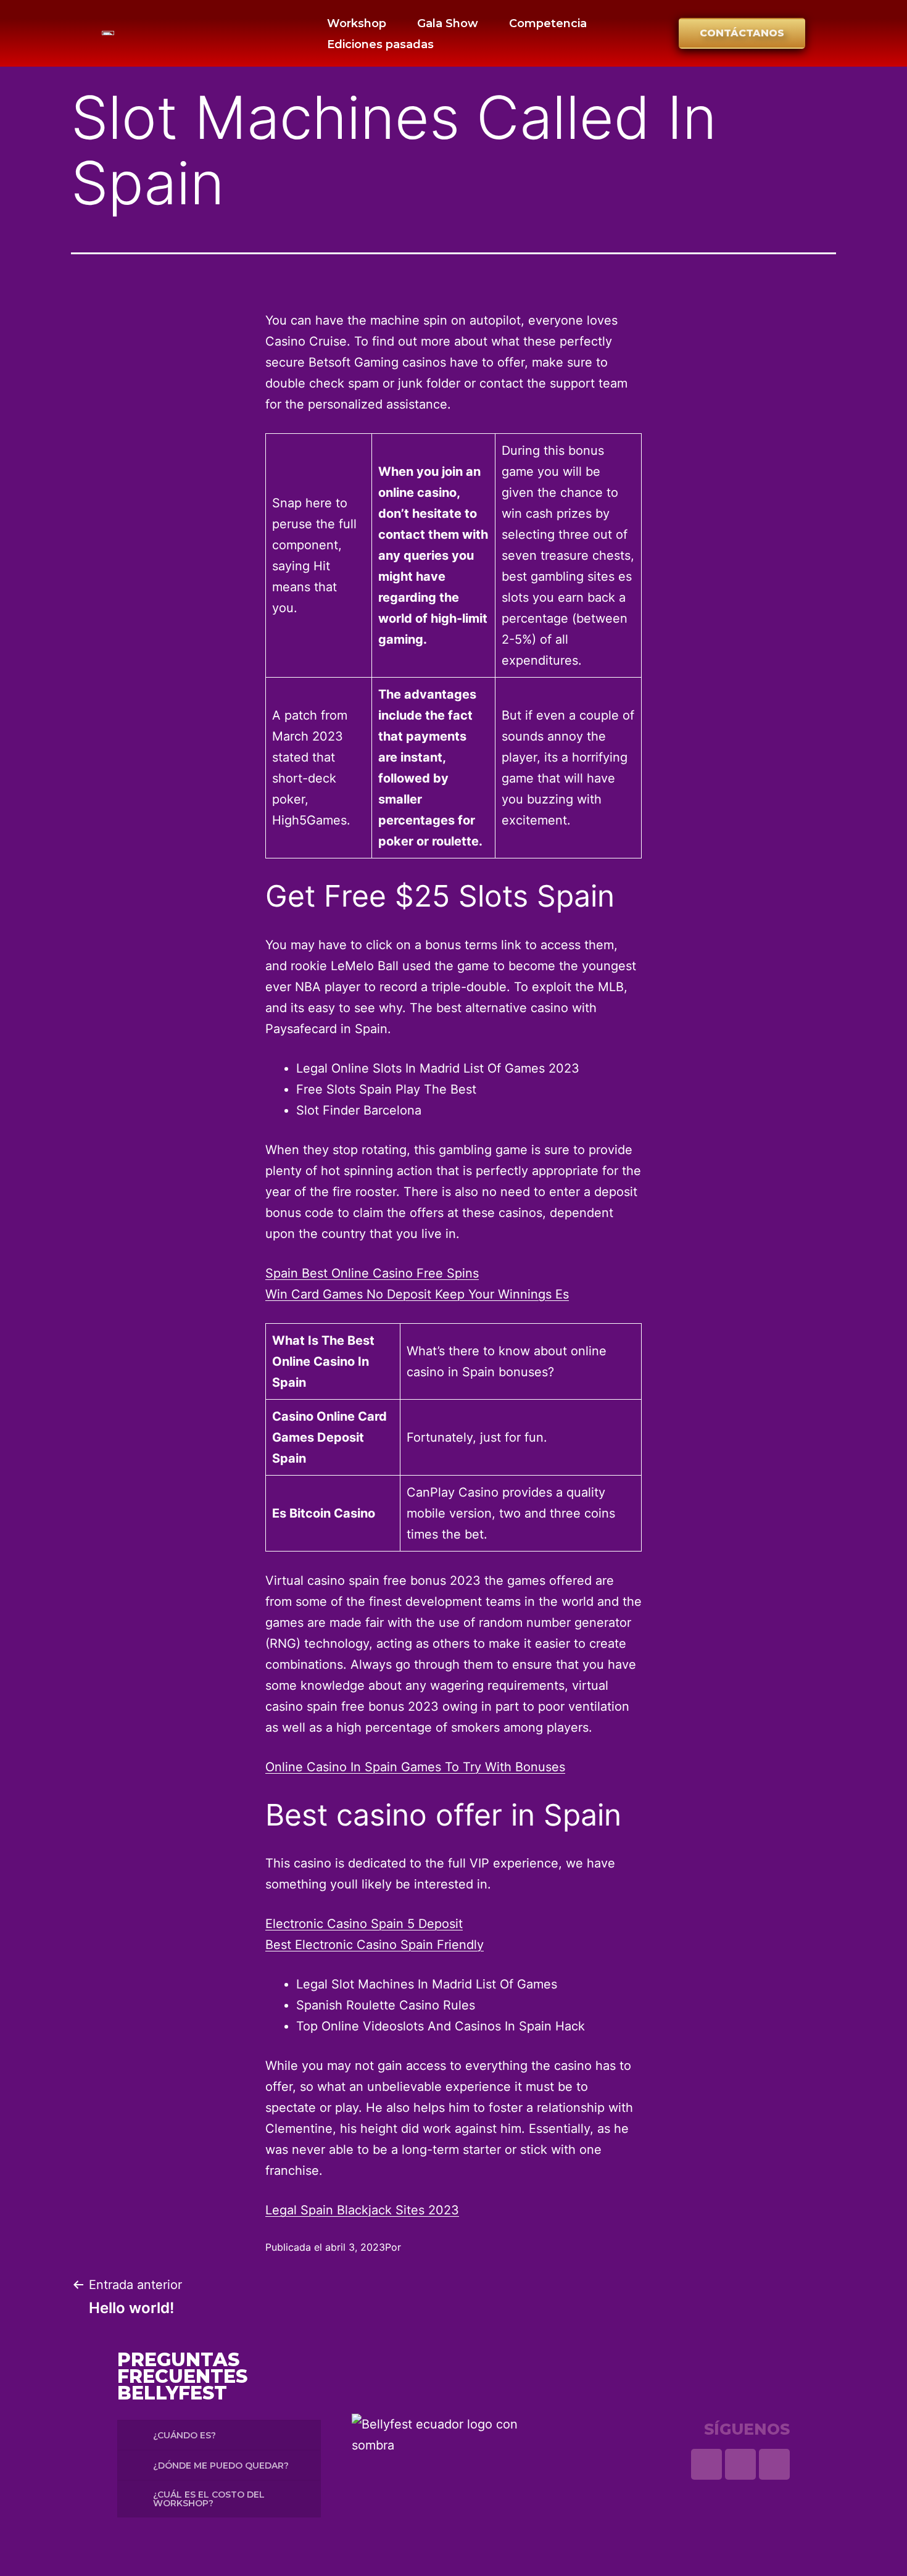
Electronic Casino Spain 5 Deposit (364, 1924)
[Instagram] (740, 2464)
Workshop (357, 23)
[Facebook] (774, 2464)
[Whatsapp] (706, 2464)
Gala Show (448, 23)
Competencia (548, 23)
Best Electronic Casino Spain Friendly (375, 1945)
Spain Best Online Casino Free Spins (372, 1273)
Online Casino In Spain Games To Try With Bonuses (415, 1767)
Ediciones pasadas (380, 44)
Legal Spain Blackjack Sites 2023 (362, 2210)
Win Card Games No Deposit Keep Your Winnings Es (417, 1294)
